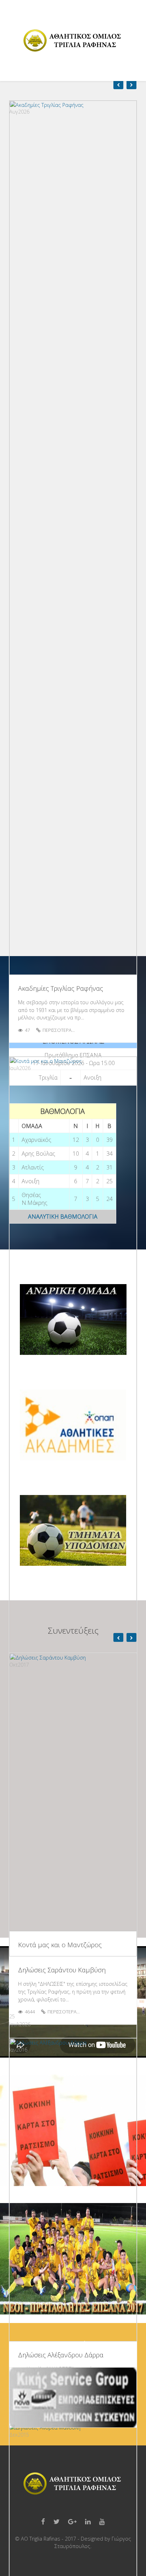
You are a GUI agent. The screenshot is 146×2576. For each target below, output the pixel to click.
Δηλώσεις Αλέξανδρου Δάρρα (61, 2355)
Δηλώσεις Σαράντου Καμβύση (62, 1970)
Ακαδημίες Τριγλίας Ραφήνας (61, 988)
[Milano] (73, 41)
